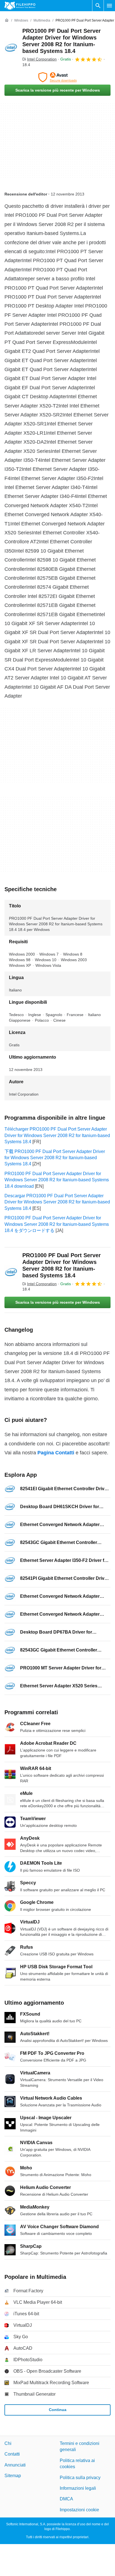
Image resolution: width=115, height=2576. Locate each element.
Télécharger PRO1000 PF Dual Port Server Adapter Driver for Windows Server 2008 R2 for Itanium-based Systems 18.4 (57, 1135)
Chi (8, 2443)
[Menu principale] (109, 6)
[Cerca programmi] (98, 6)
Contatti (12, 2454)
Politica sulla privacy (80, 2477)
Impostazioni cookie (79, 2509)
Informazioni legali (78, 2488)
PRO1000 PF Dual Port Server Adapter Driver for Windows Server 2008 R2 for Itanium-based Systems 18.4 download (57, 1180)
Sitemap (13, 2476)
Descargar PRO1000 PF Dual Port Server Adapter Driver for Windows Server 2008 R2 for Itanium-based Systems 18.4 (57, 1202)
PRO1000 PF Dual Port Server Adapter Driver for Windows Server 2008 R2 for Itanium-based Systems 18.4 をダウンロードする (57, 1224)
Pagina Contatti (56, 1453)
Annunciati (15, 2465)
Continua (58, 2410)
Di (39, 59)
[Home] (7, 20)
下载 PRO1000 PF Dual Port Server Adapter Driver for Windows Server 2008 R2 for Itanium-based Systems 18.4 (55, 1158)
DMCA (66, 2499)
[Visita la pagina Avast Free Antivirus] (57, 77)
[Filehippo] (20, 6)
